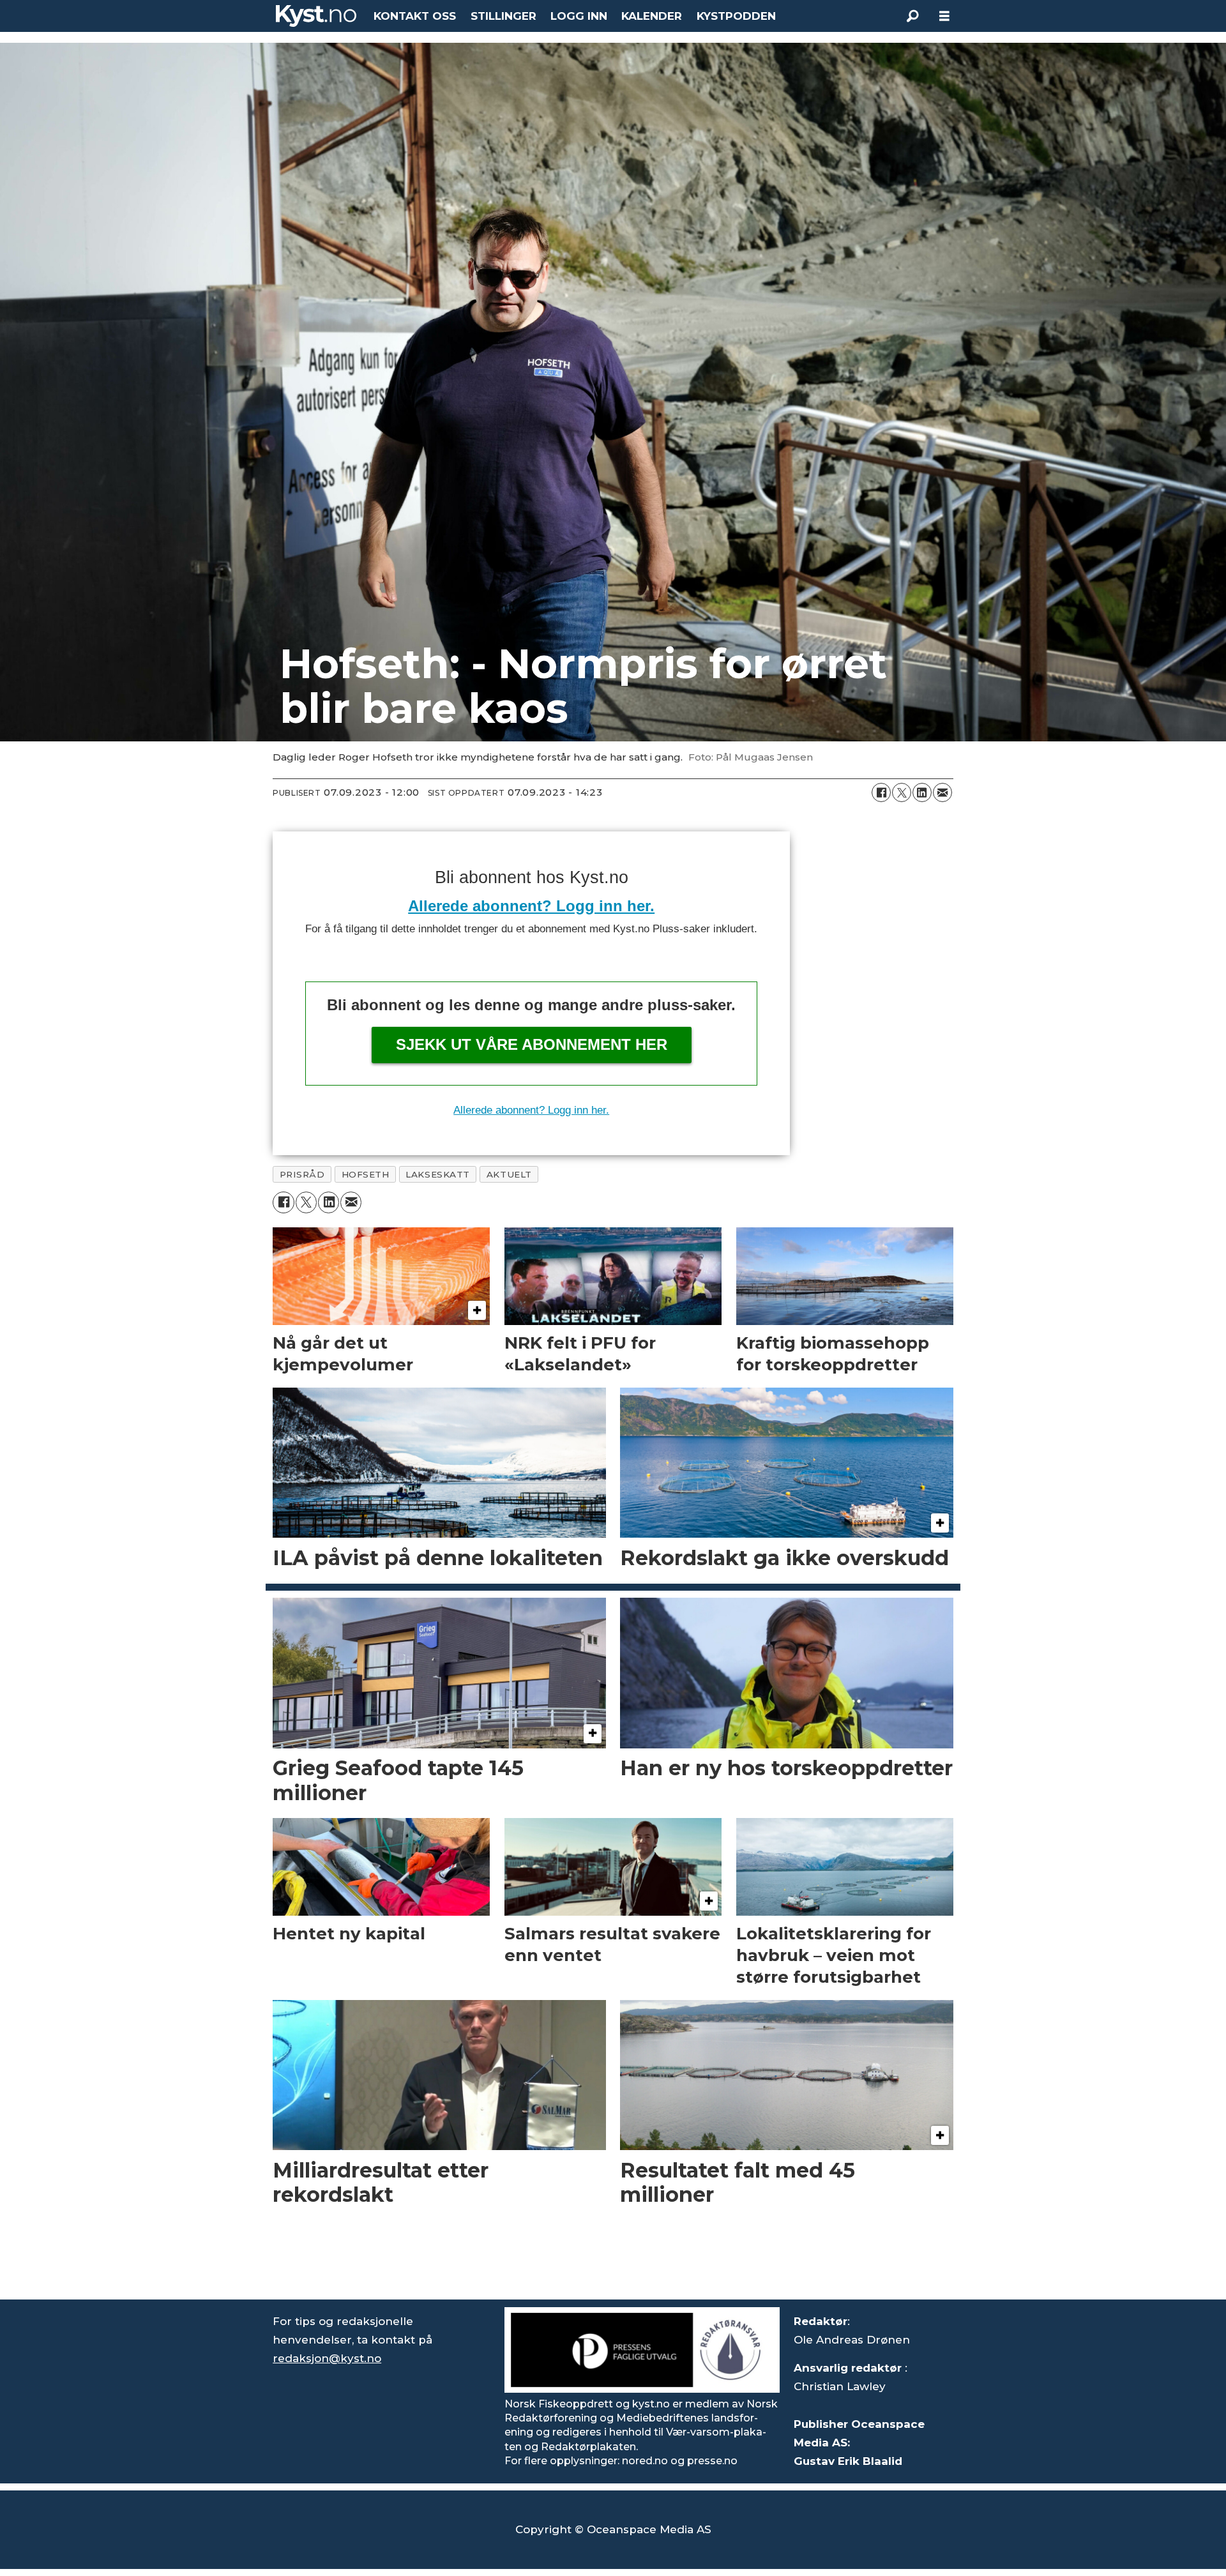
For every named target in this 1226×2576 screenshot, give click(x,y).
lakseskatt (437, 1174)
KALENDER (652, 16)
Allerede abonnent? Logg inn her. (531, 906)
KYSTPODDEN (736, 16)
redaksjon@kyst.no (327, 2358)
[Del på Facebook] (881, 792)
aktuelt (509, 1174)
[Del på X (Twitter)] (902, 792)
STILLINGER (503, 16)
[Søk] (912, 16)
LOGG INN (579, 16)
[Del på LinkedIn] (922, 792)
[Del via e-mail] (942, 792)
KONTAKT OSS (415, 16)
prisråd (302, 1174)
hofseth (366, 1174)
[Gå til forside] (316, 16)
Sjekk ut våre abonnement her (532, 1044)
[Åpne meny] (944, 16)
